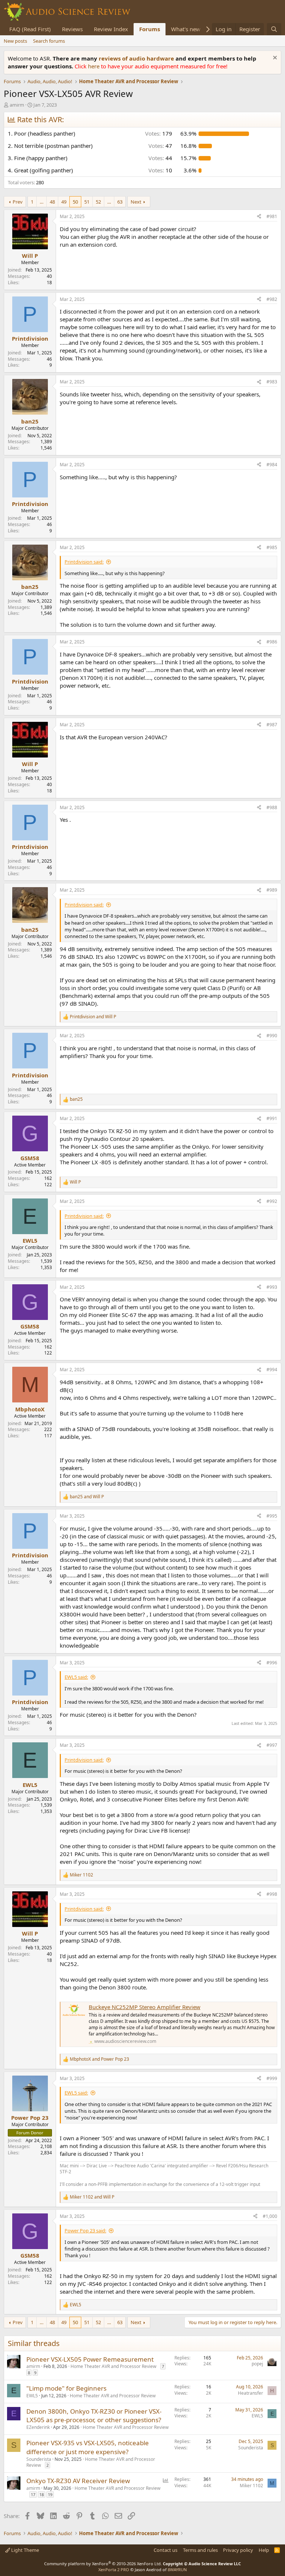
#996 (272, 1663)
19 (50, 2494)
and (93, 1017)
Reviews (72, 29)
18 (42, 2494)
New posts (15, 41)
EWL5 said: (76, 1677)
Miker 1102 (251, 2486)
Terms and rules (200, 2550)
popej (257, 2364)
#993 (272, 1287)
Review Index (111, 29)
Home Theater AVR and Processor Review (113, 2366)
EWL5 (32, 2396)
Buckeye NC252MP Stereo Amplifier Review (145, 2007)
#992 (272, 1201)
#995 (272, 1516)
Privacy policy (238, 2550)
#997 (272, 1745)
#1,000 (270, 2216)
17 (33, 2494)
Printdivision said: (84, 562)
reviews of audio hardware (137, 58)
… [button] (42, 202)
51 (87, 202)
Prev (18, 202)
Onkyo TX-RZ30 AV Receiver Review (78, 2481)
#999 (272, 2078)
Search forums (49, 41)
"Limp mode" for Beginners (66, 2388)
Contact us (166, 2550)
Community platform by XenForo (103, 2564)
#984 (272, 465)
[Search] (274, 29)
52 (98, 202)
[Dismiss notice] (274, 59)
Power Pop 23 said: (85, 2231)
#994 (272, 1370)
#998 (272, 1894)
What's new (186, 29)
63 (120, 202)
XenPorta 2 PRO (114, 2569)
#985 (272, 547)
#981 (272, 216)
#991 (272, 1118)
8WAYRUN (177, 2569)
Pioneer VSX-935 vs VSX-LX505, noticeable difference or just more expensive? (88, 2447)
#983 (272, 382)
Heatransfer (250, 2393)
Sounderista (39, 2459)
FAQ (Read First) (30, 29)
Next (136, 202)
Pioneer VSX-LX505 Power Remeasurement (90, 2359)
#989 (272, 890)
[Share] (259, 217)
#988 (272, 807)
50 (75, 202)
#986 (272, 642)
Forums (150, 29)
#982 (272, 299)
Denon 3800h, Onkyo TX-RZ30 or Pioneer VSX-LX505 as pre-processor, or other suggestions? (94, 2416)
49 (64, 202)
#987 (272, 725)
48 (52, 202)
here (94, 66)
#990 (272, 1036)
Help (264, 2550)
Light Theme (24, 2550)
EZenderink (38, 2427)
